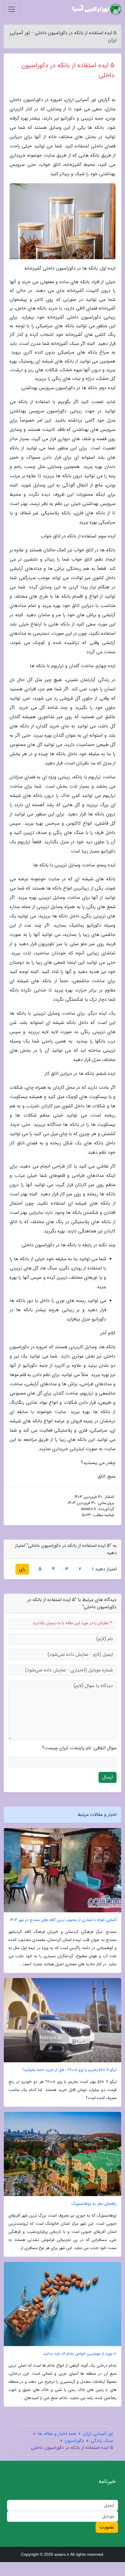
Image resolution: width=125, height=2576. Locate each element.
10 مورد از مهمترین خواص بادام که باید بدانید (80, 2354)
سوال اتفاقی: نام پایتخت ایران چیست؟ (79, 1748)
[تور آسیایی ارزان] (97, 9)
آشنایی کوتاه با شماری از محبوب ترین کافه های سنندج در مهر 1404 (63, 1920)
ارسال (108, 1777)
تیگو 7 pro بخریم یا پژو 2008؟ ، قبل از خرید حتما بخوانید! (70, 2070)
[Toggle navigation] (12, 9)
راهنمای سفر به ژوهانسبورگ (94, 2204)
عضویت (107, 2527)
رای (22, 1569)
